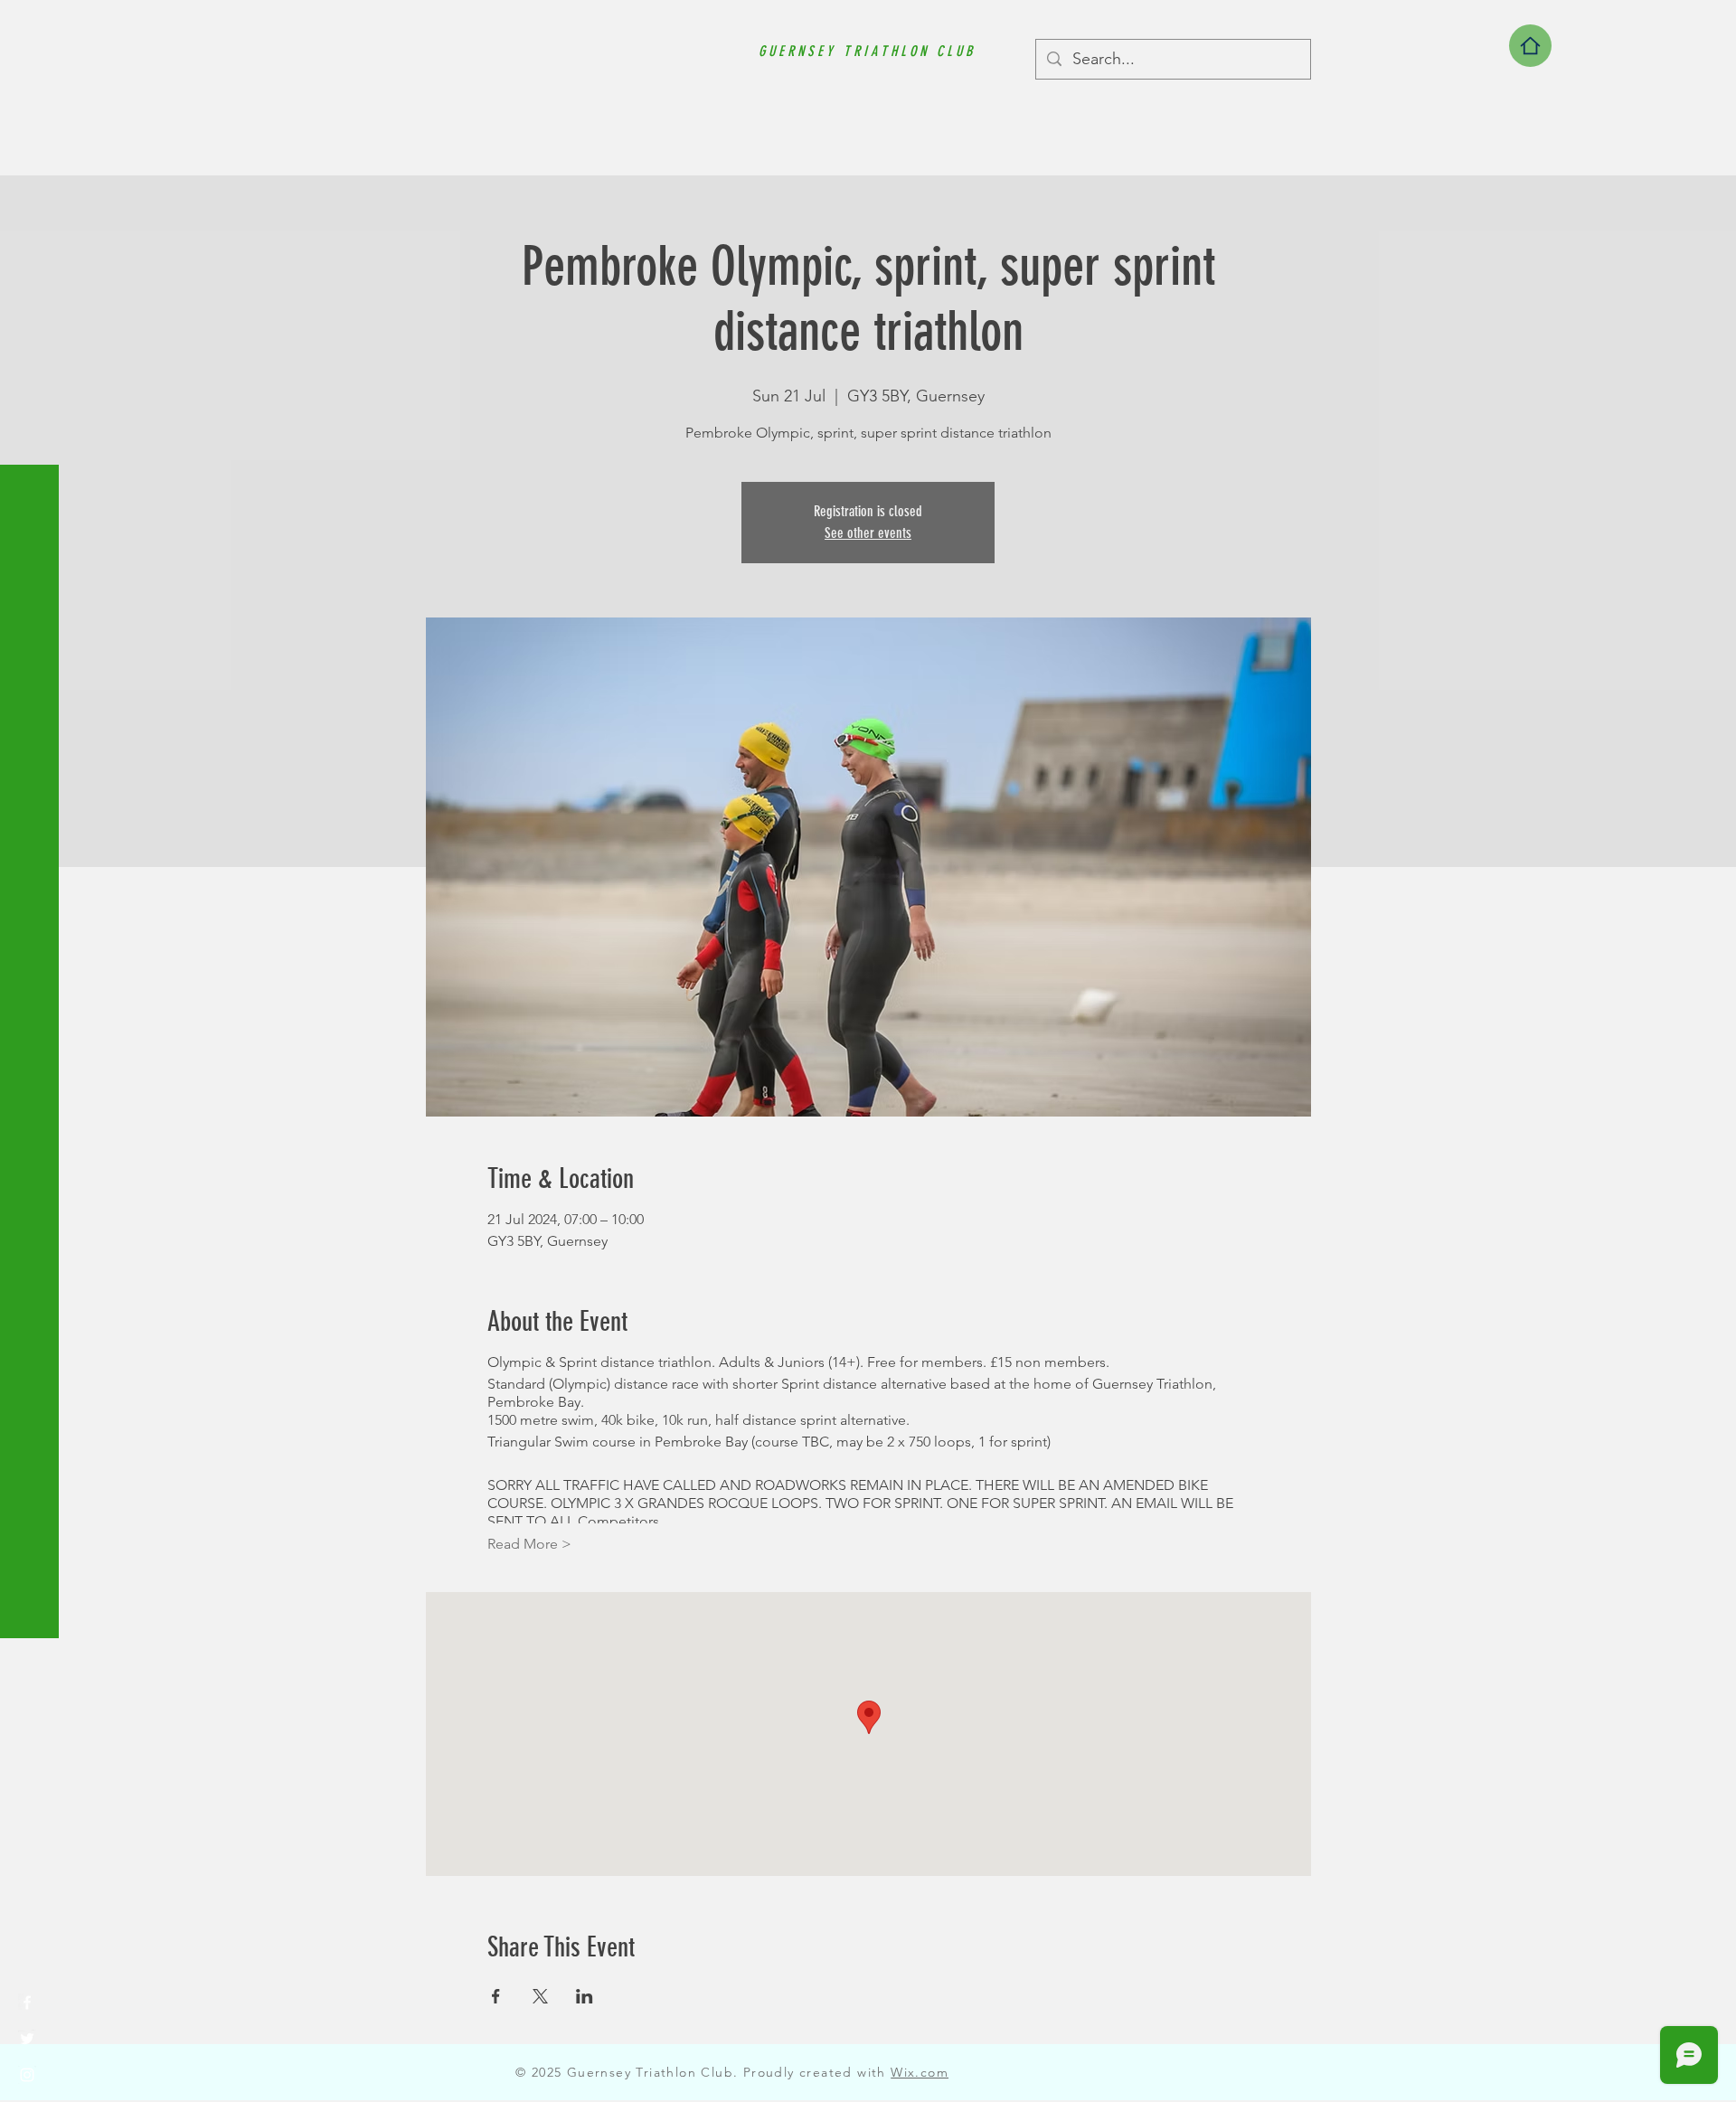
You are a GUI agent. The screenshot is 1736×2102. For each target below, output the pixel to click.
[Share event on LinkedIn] (585, 1996)
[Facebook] (27, 2003)
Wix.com (920, 2072)
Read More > (529, 1544)
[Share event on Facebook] (496, 1996)
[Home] (1530, 46)
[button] (31, 27)
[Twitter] (27, 2039)
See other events (868, 533)
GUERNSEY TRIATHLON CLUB (867, 51)
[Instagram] (27, 2075)
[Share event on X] (540, 1996)
